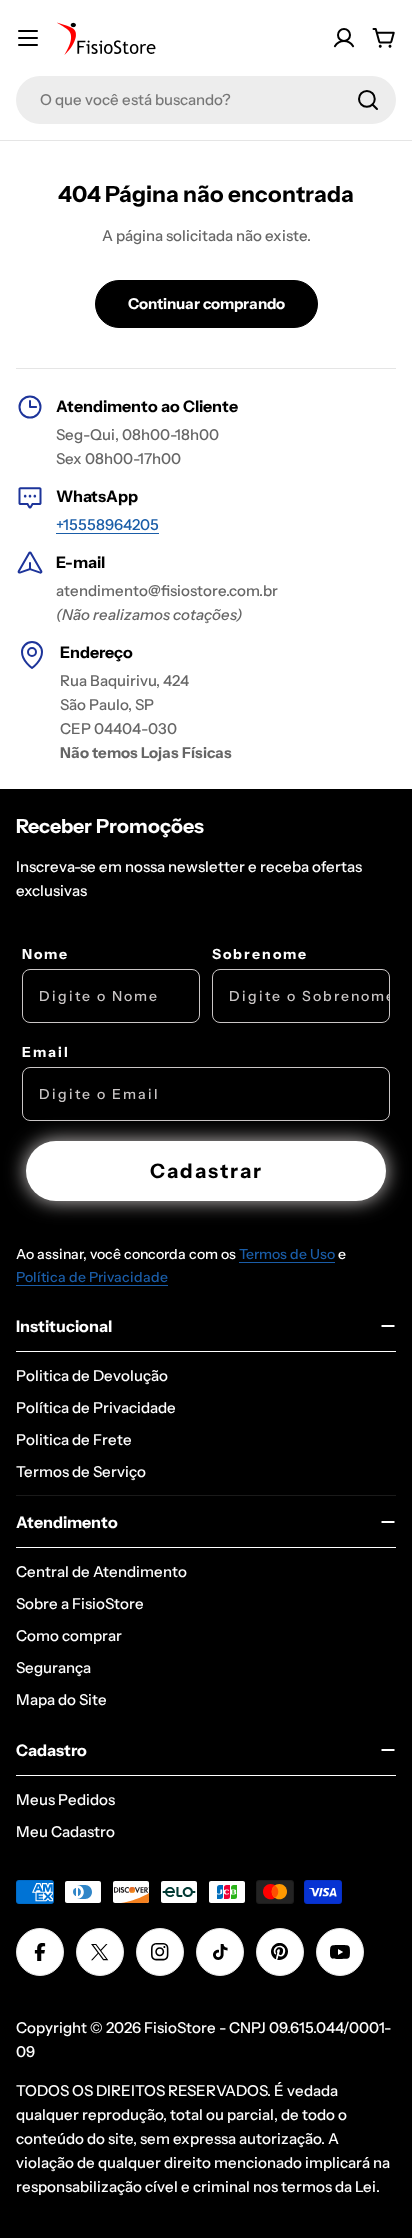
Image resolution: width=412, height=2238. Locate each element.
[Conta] (344, 38)
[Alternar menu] (28, 38)
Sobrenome (260, 954)
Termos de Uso (287, 1254)
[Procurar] (368, 100)
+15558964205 (107, 524)
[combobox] (206, 100)
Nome (45, 954)
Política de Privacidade (92, 1277)
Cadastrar (206, 1171)
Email (46, 1052)
